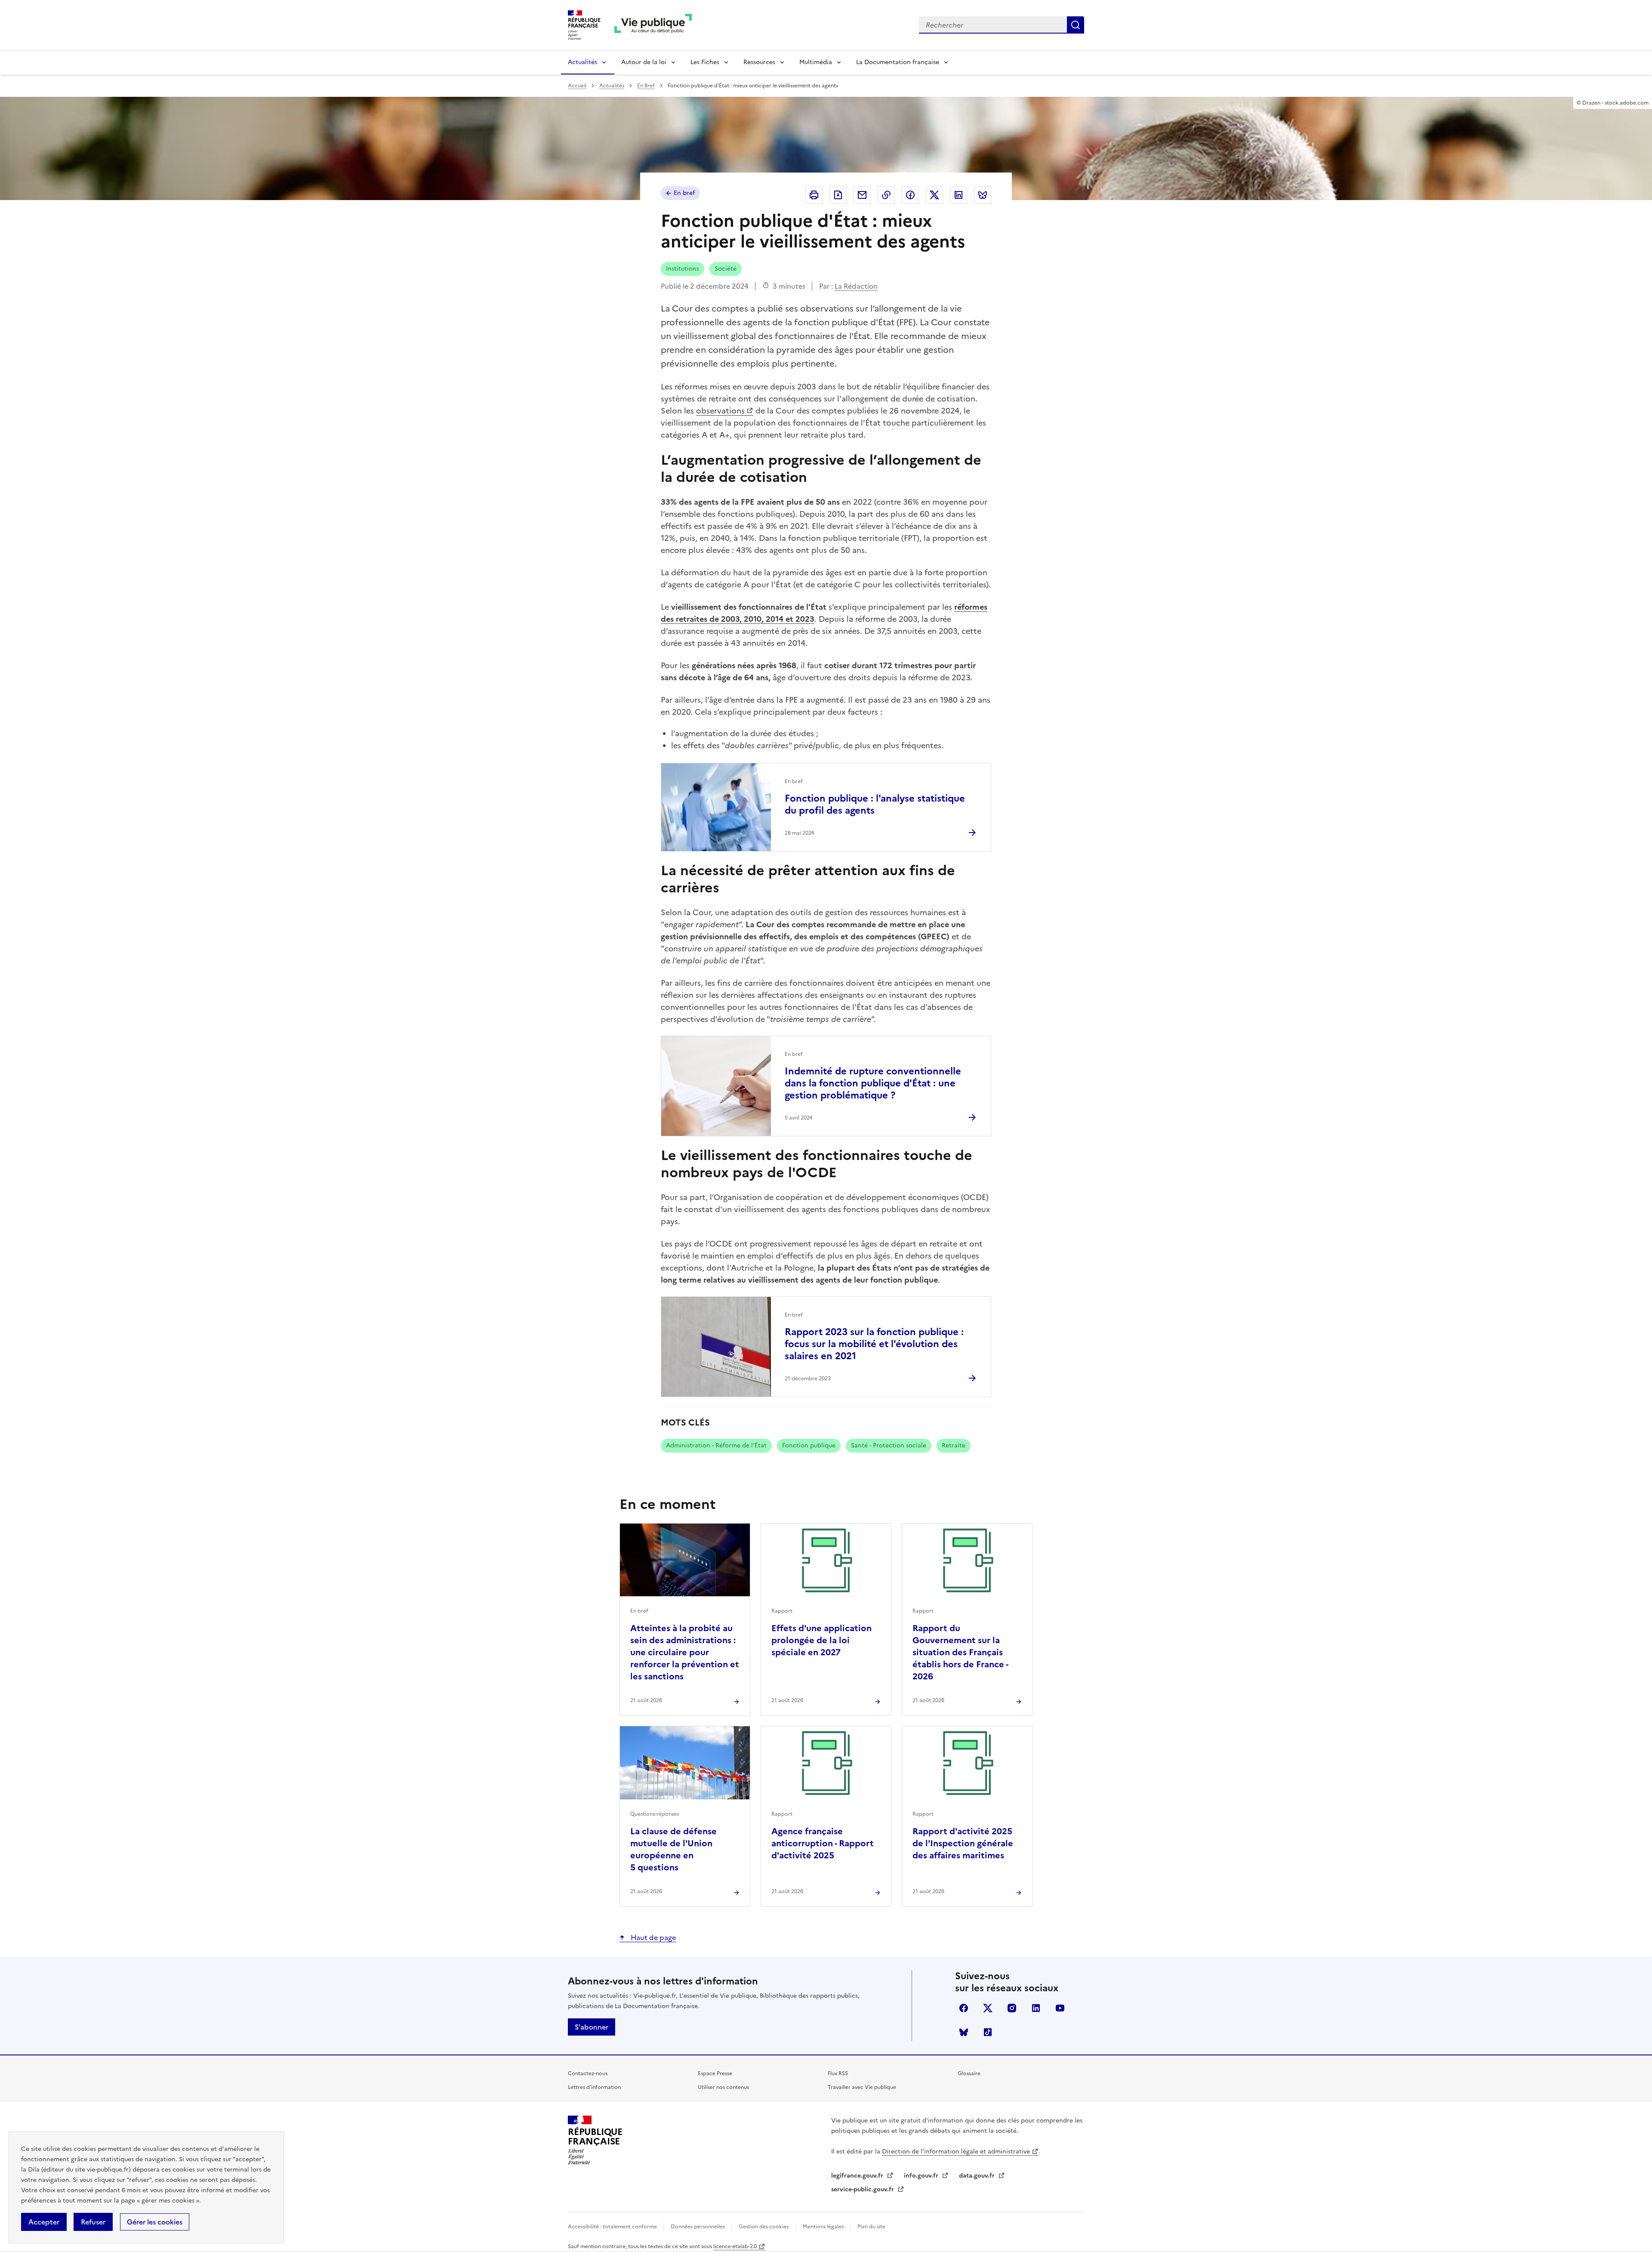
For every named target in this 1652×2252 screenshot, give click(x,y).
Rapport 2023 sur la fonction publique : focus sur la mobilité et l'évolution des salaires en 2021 (874, 1344)
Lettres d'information (594, 2087)
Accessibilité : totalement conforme (613, 2227)
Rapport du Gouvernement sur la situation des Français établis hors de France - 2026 (960, 1652)
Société (726, 269)
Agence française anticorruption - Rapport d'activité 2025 (823, 1843)
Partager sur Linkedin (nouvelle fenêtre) (959, 195)
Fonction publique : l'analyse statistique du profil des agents (875, 804)
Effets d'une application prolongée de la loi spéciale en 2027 (821, 1640)
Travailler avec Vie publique (862, 2087)
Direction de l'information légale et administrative (956, 2152)
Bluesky (964, 2032)
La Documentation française (898, 62)
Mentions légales (824, 2227)
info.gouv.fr (922, 2176)
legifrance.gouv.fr (858, 2176)
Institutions (683, 269)
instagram (1012, 2008)
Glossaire (969, 2073)
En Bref (646, 86)
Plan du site (871, 2227)
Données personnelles (698, 2227)
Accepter (44, 2222)
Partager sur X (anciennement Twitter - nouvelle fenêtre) (934, 195)
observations (720, 411)
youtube (1060, 2008)
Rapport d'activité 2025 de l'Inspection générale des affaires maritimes (963, 1843)
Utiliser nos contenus (723, 2087)
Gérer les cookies (155, 2222)
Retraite (954, 1445)
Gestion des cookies (764, 2227)
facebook (964, 2008)
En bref (684, 193)
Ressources (759, 62)
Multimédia (816, 62)
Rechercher (1076, 25)
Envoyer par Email (862, 195)
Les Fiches (705, 62)
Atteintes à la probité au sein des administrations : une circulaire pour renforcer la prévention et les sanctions (685, 1652)
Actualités (583, 62)
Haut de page (652, 1937)
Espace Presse (715, 2073)
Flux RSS (838, 2073)
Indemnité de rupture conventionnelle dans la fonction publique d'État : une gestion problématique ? (873, 1083)
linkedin (1036, 2008)
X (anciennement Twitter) (988, 2008)
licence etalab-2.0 (735, 2246)
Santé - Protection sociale (889, 1445)
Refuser (93, 2222)
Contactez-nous (588, 2073)
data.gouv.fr (978, 2176)
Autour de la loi (644, 62)
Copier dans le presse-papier (886, 195)
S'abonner (592, 2027)
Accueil (577, 86)
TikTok (988, 2032)
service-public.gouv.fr (863, 2189)
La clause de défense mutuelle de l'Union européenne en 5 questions (673, 1849)
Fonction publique (809, 1445)
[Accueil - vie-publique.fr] (653, 25)
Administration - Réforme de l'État (716, 1445)
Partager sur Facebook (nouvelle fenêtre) (910, 195)
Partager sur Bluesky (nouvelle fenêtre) (983, 195)
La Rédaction (856, 286)
